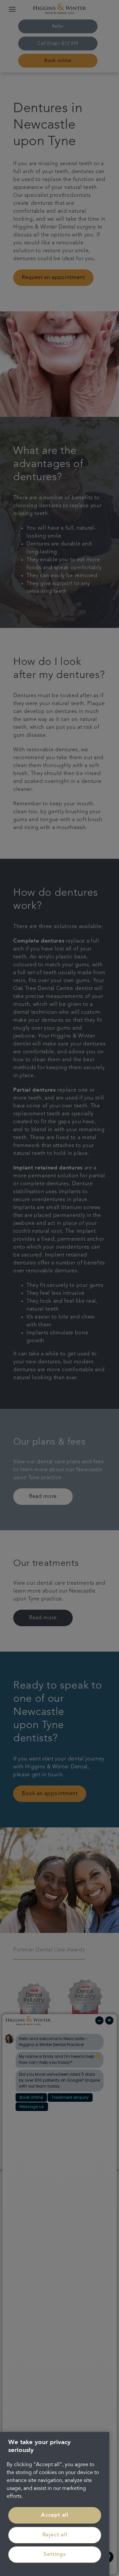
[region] (55, 2504)
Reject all (55, 2535)
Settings (55, 2555)
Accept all (55, 2515)
